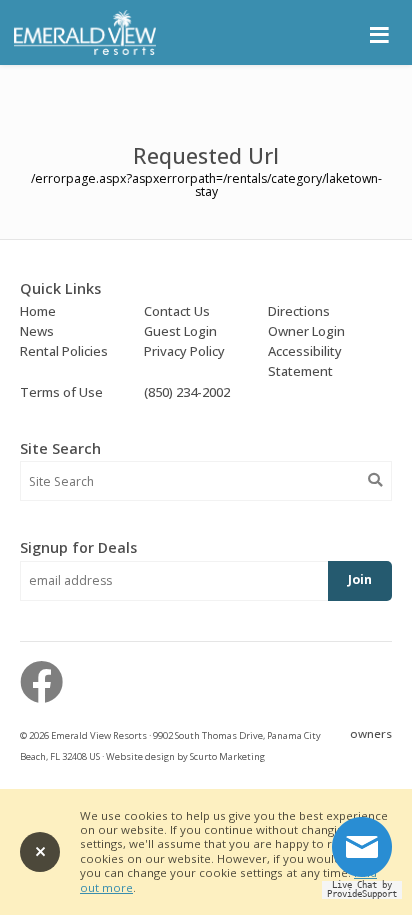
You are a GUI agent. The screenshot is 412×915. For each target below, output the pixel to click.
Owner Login (306, 331)
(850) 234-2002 (187, 392)
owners (371, 733)
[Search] (375, 480)
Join (360, 579)
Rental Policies (64, 351)
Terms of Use (61, 392)
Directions (299, 311)
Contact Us (177, 311)
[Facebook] (41, 681)
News (37, 331)
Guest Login (180, 331)
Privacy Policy (184, 351)
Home (38, 311)
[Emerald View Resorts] (84, 50)
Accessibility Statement (305, 361)
